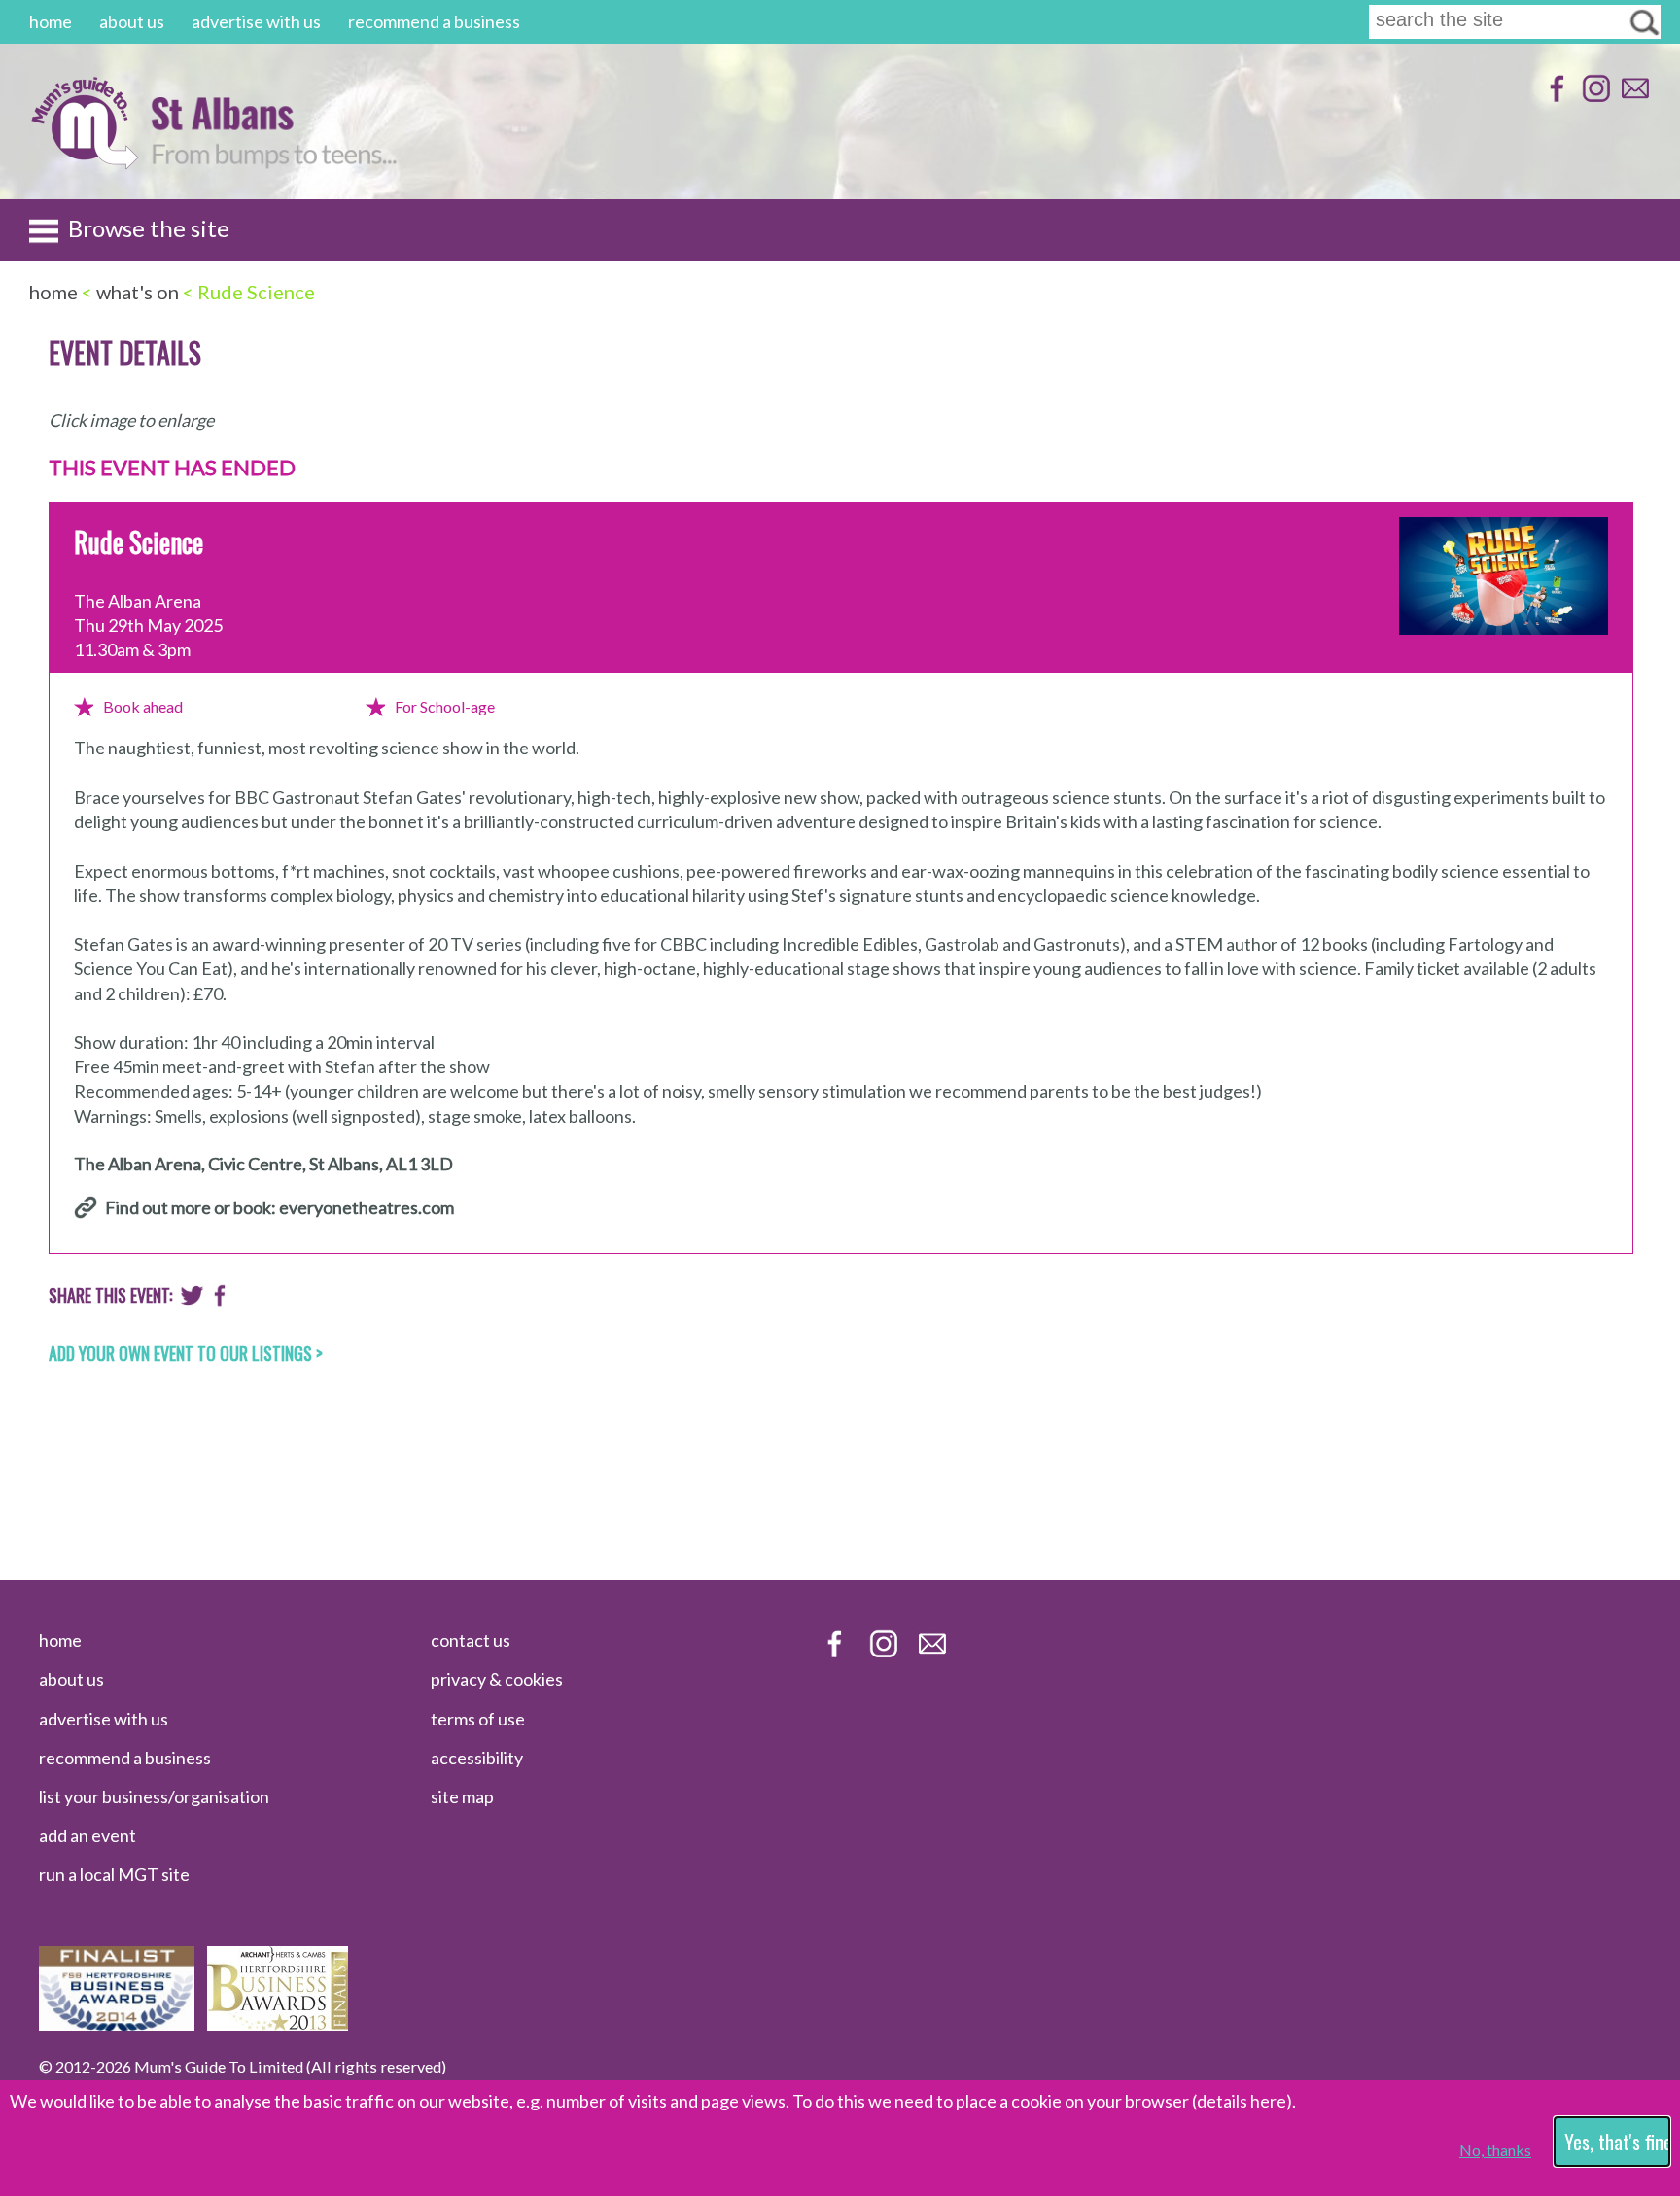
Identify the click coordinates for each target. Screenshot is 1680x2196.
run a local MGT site (114, 1874)
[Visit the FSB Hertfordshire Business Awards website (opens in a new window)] (117, 2024)
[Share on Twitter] (192, 1300)
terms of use (478, 1719)
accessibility (477, 1758)
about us (132, 21)
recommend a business (434, 21)
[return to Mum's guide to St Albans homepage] (84, 164)
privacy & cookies (497, 1679)
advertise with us (256, 21)
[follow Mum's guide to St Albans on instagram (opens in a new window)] (1594, 98)
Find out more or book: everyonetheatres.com (280, 1207)
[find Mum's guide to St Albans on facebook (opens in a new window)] (1555, 98)
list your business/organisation (154, 1796)
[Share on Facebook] (220, 1300)
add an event (87, 1835)
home (51, 21)
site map (462, 1796)
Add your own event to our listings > (186, 1353)
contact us (471, 1640)
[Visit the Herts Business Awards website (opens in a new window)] (278, 2024)
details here (1242, 2101)
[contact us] (1633, 98)
